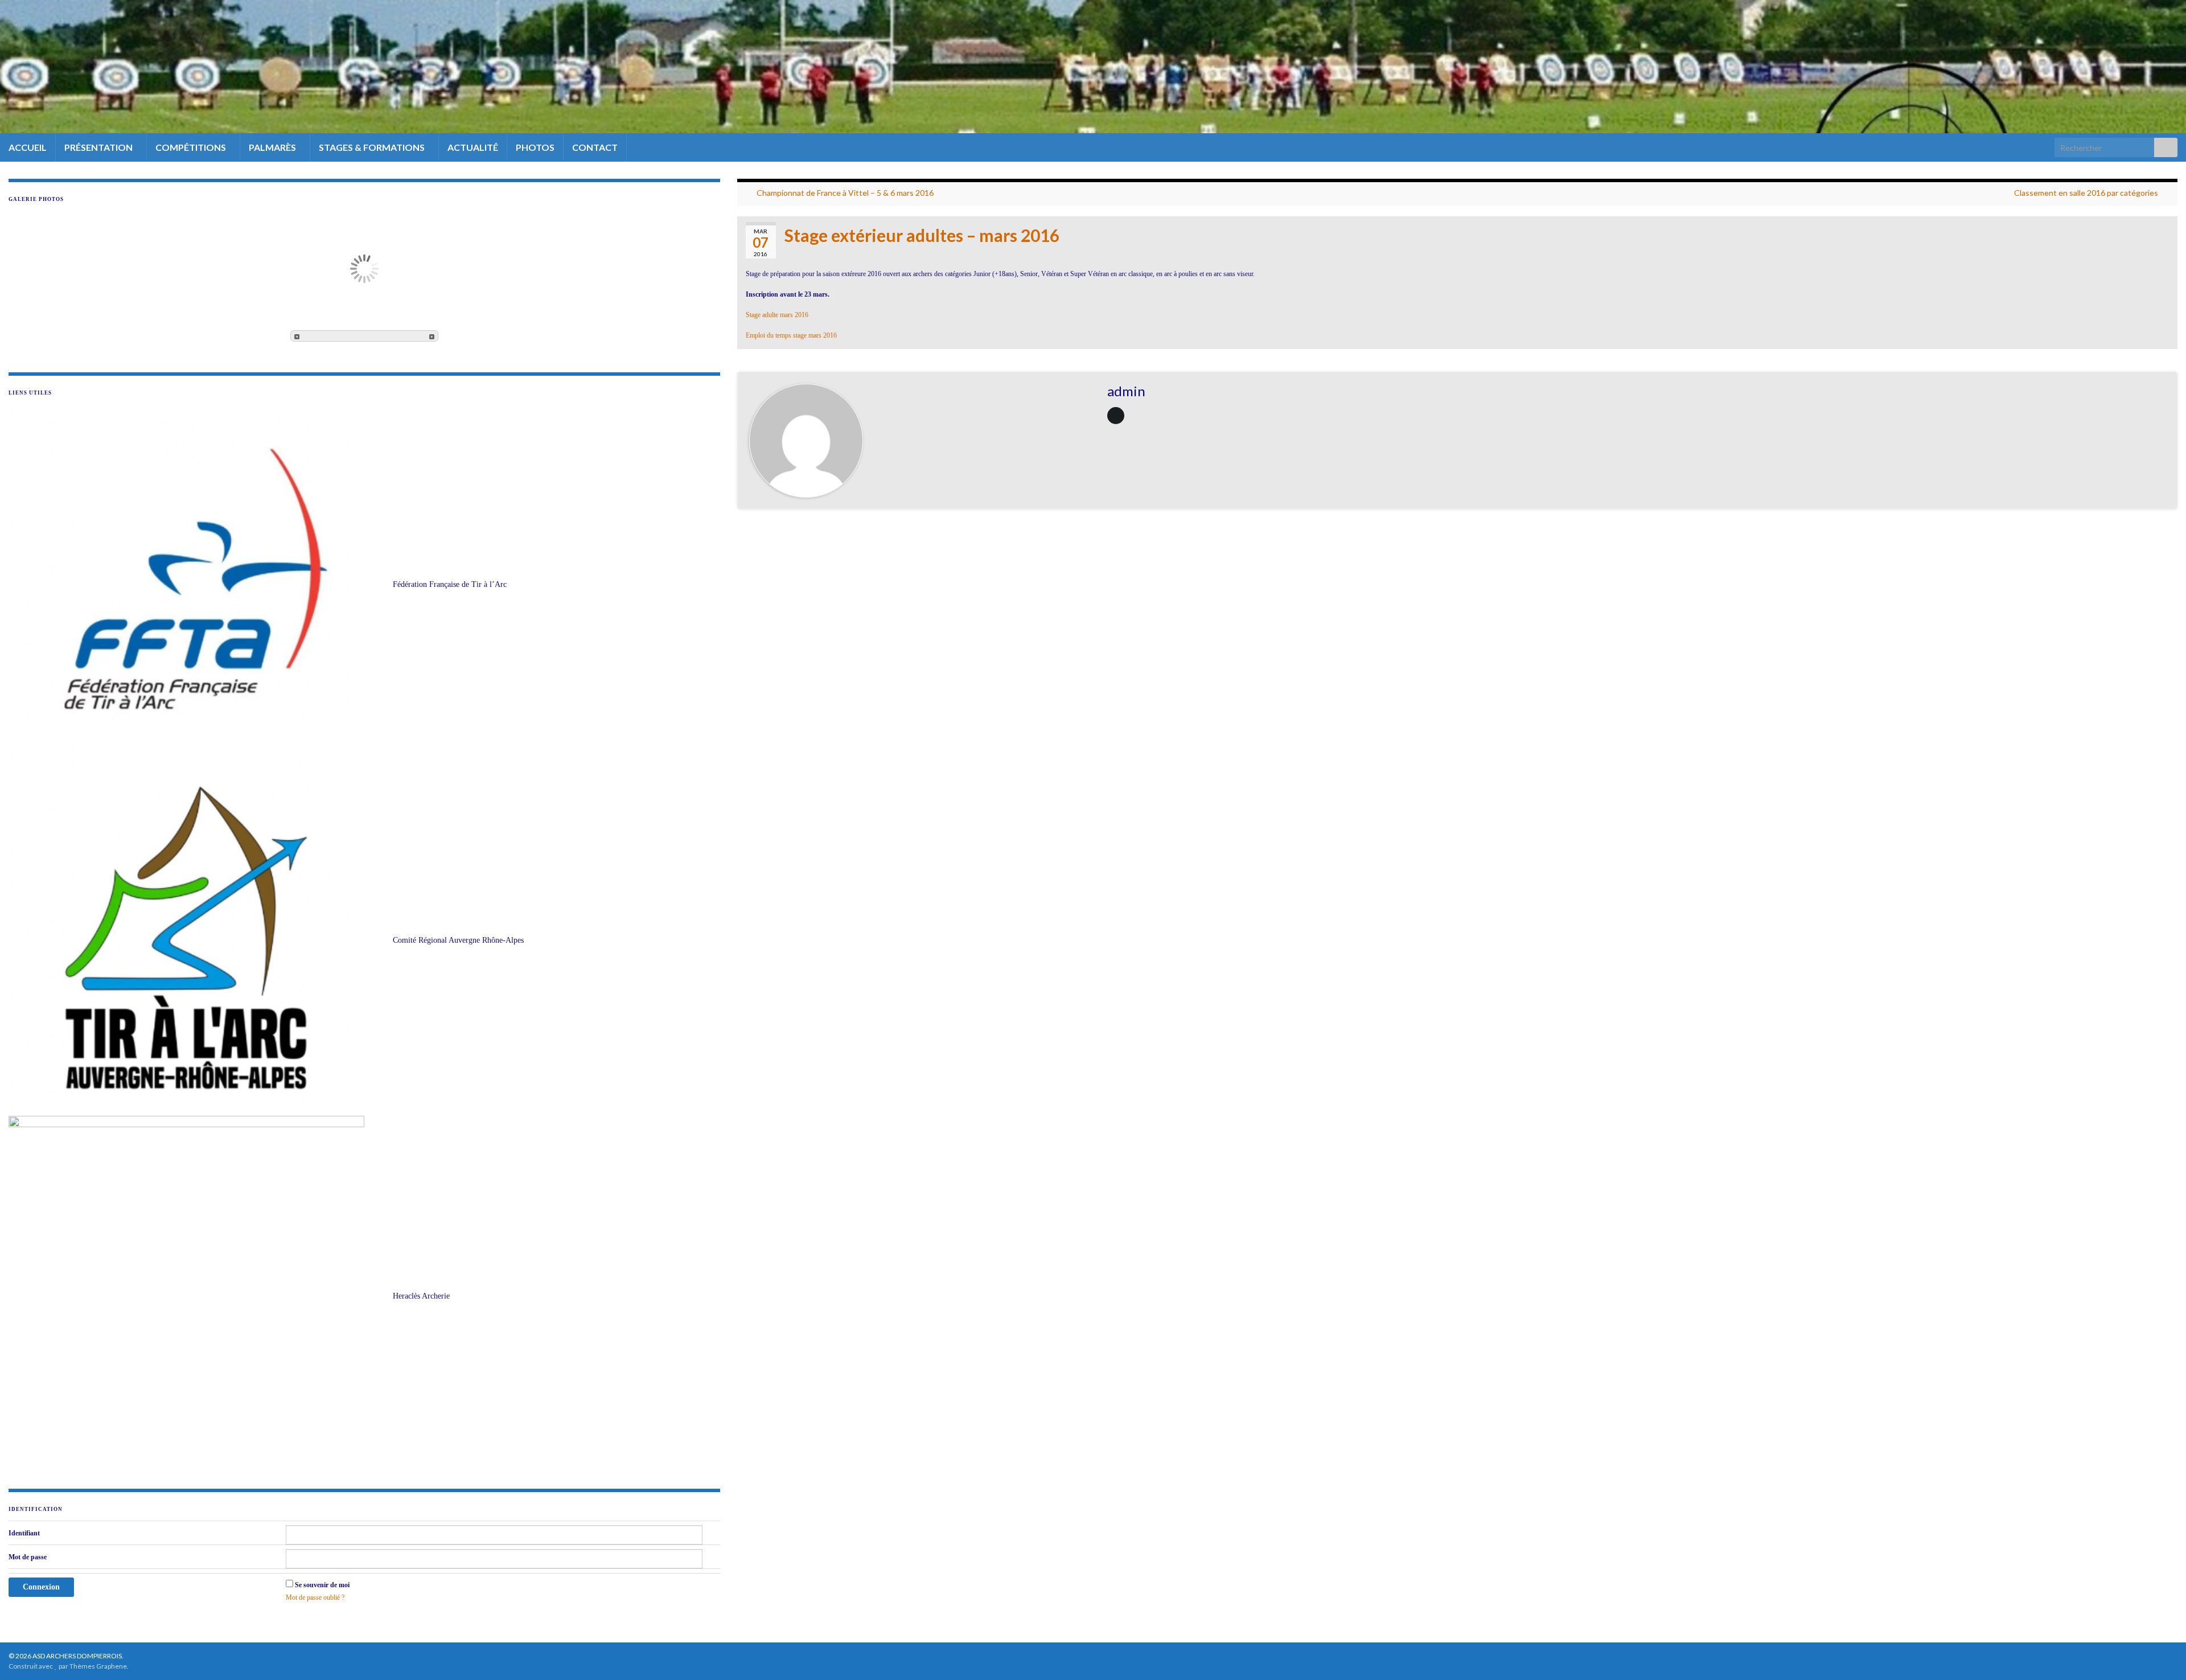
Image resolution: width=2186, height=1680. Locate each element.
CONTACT (595, 147)
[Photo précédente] (297, 336)
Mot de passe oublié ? (315, 1597)
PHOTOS (535, 147)
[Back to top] (2160, 1654)
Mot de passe (28, 1557)
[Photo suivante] (432, 336)
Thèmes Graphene (98, 1666)
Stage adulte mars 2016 (777, 315)
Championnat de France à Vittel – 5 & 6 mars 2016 (845, 193)
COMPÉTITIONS (192, 147)
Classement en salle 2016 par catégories (2086, 193)
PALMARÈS (273, 147)
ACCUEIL (28, 147)
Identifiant (24, 1533)
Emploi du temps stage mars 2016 (791, 335)
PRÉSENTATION (99, 147)
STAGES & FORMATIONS (373, 147)
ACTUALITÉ (473, 147)
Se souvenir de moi (322, 1585)
